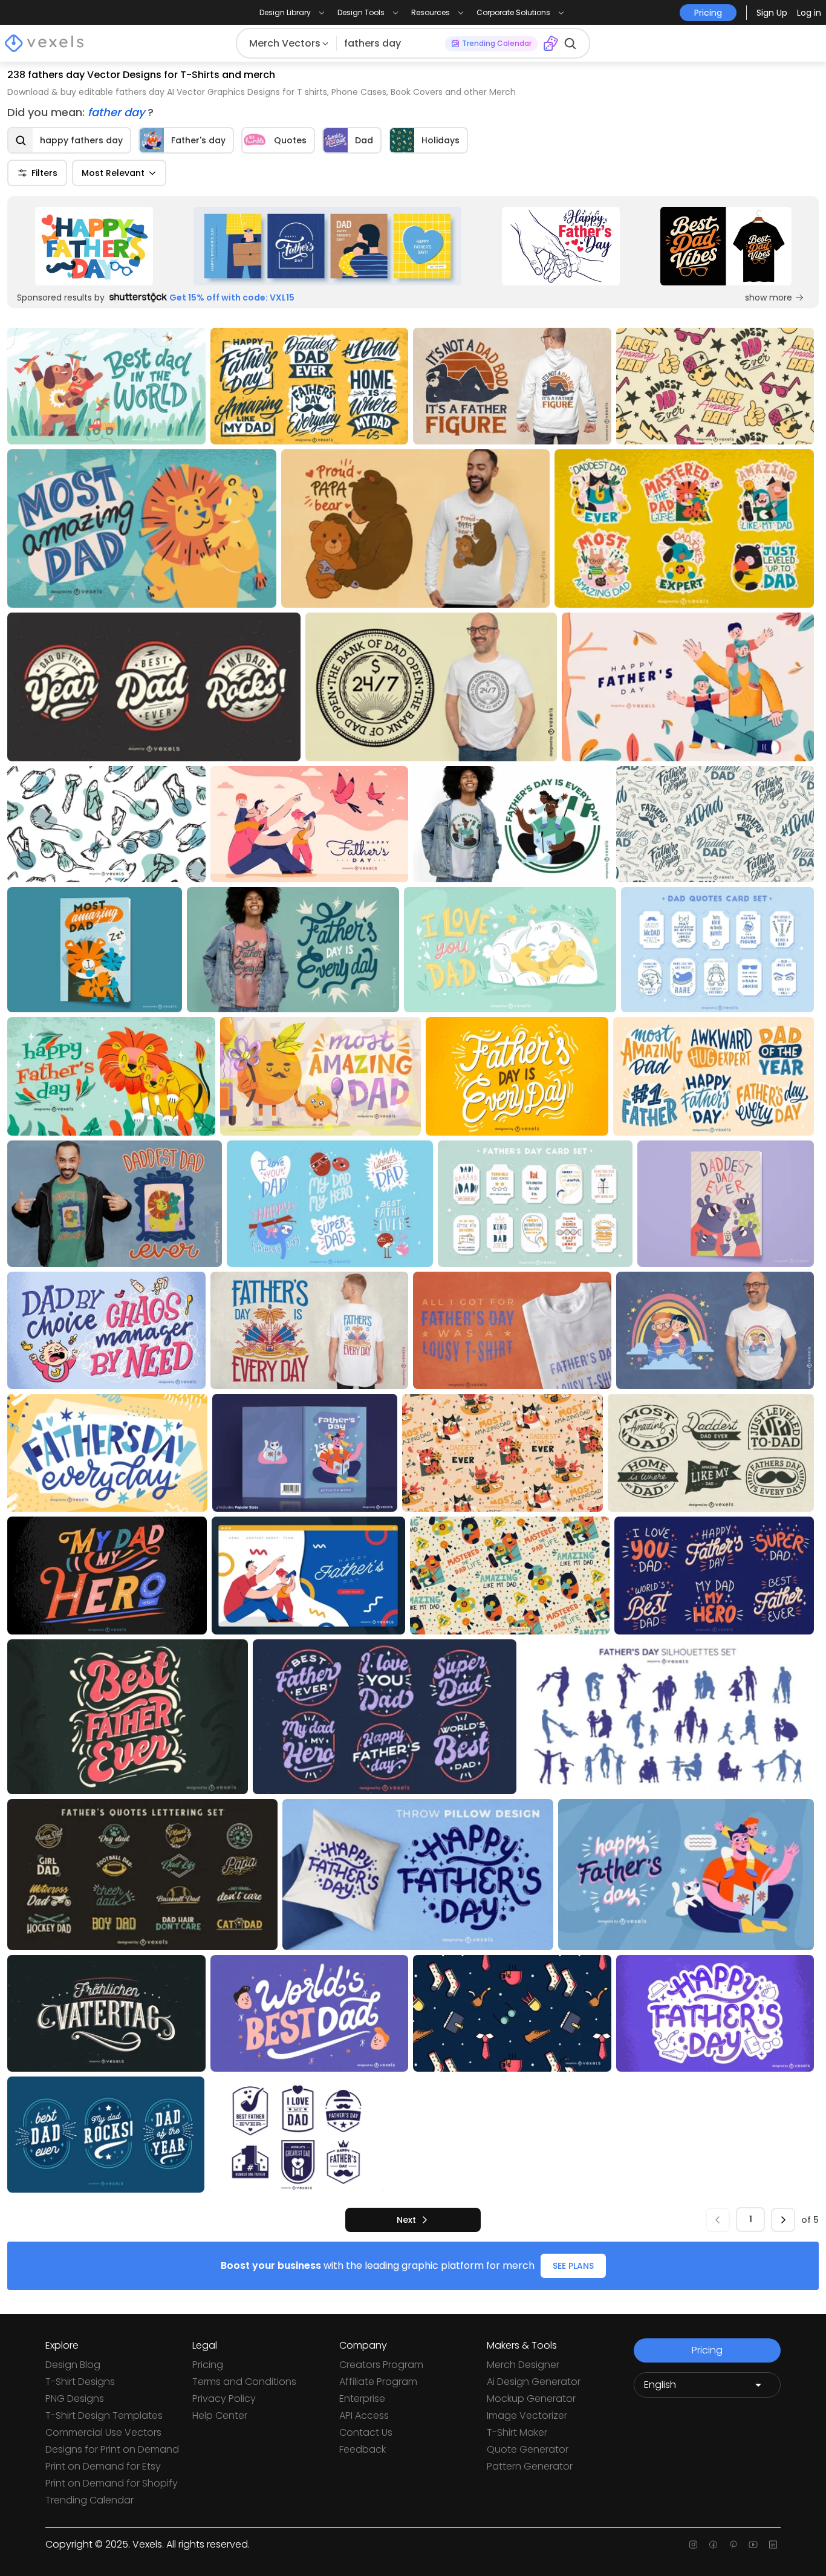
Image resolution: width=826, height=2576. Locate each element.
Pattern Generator (530, 2466)
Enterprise (362, 2399)
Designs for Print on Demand (112, 2449)
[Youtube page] (753, 2545)
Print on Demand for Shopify (112, 2483)
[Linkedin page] (773, 2545)
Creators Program (381, 2365)
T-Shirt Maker (517, 2432)
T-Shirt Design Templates (104, 2415)
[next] (783, 2220)
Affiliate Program (378, 2382)
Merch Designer (523, 2365)
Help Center (220, 2415)
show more (769, 298)
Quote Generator (528, 2449)
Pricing (208, 2365)
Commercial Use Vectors (103, 2432)
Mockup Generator (531, 2399)
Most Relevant (113, 173)
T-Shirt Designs (80, 2382)
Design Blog (73, 2365)
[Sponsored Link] (94, 246)
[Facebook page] (713, 2545)
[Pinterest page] (733, 2545)
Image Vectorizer (527, 2415)
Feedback (363, 2449)
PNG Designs (75, 2399)
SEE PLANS (573, 2266)
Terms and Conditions (244, 2382)
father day (118, 112)
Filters (44, 173)
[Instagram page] (693, 2545)
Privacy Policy (224, 2399)
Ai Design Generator (534, 2382)
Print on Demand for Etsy (103, 2466)
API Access (364, 2415)
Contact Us (366, 2432)
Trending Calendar (89, 2500)
